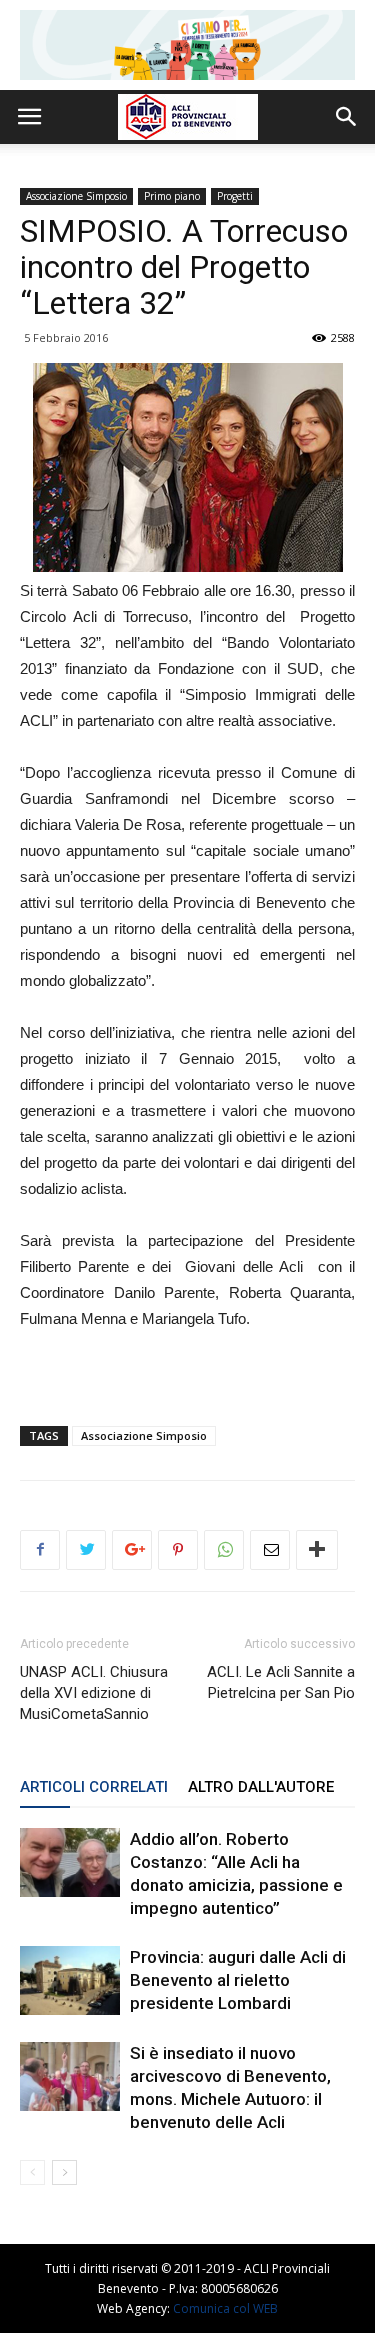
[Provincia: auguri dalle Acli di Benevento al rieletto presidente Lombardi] (70, 1980)
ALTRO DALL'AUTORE (261, 1787)
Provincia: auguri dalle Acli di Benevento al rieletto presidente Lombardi (238, 1980)
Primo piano (172, 196)
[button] (347, 117)
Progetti (235, 196)
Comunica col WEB (225, 2308)
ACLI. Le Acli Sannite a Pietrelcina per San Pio (281, 1682)
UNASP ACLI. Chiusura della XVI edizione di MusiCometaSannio (94, 1693)
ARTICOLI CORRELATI (94, 1787)
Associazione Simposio (76, 196)
